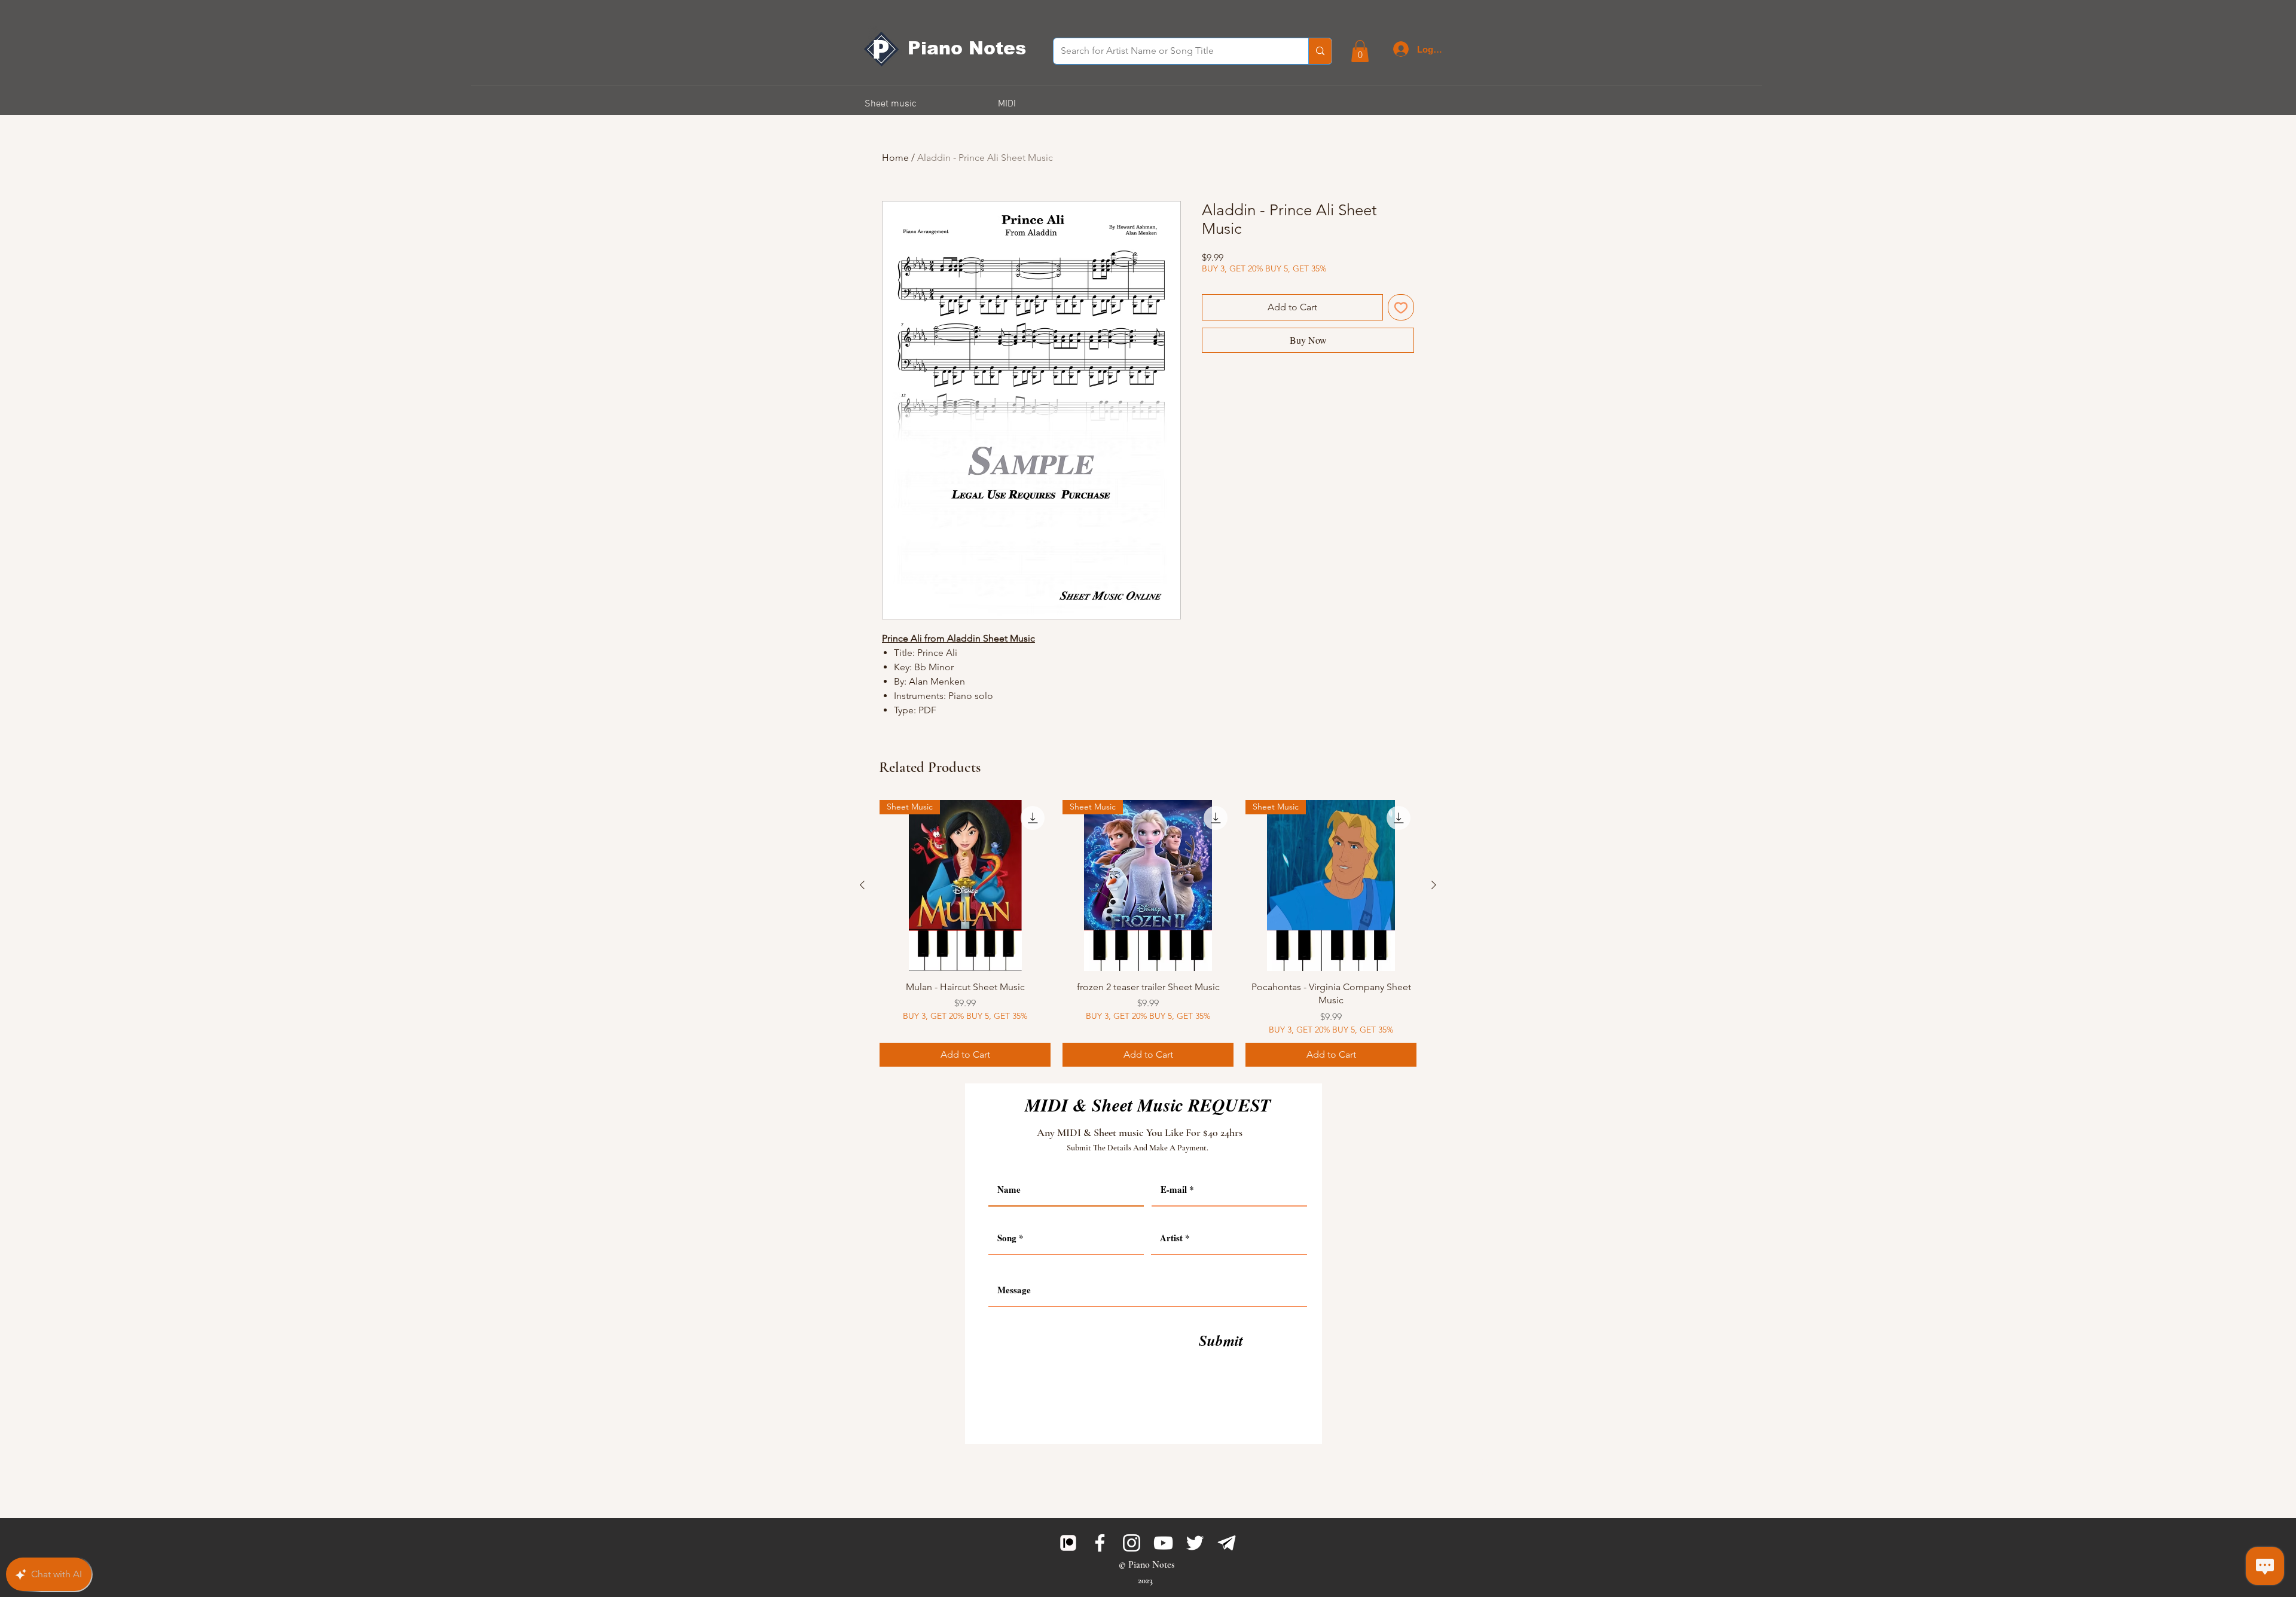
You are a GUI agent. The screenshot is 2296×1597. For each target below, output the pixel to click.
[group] (1148, 933)
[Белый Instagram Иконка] (1132, 1543)
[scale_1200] (1068, 1543)
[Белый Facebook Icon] (1100, 1543)
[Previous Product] (862, 885)
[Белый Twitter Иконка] (1195, 1543)
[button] (1360, 51)
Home (895, 158)
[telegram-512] (1227, 1543)
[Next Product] (1434, 885)
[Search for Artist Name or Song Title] (1320, 51)
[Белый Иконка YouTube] (1163, 1543)
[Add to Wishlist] (1401, 307)
